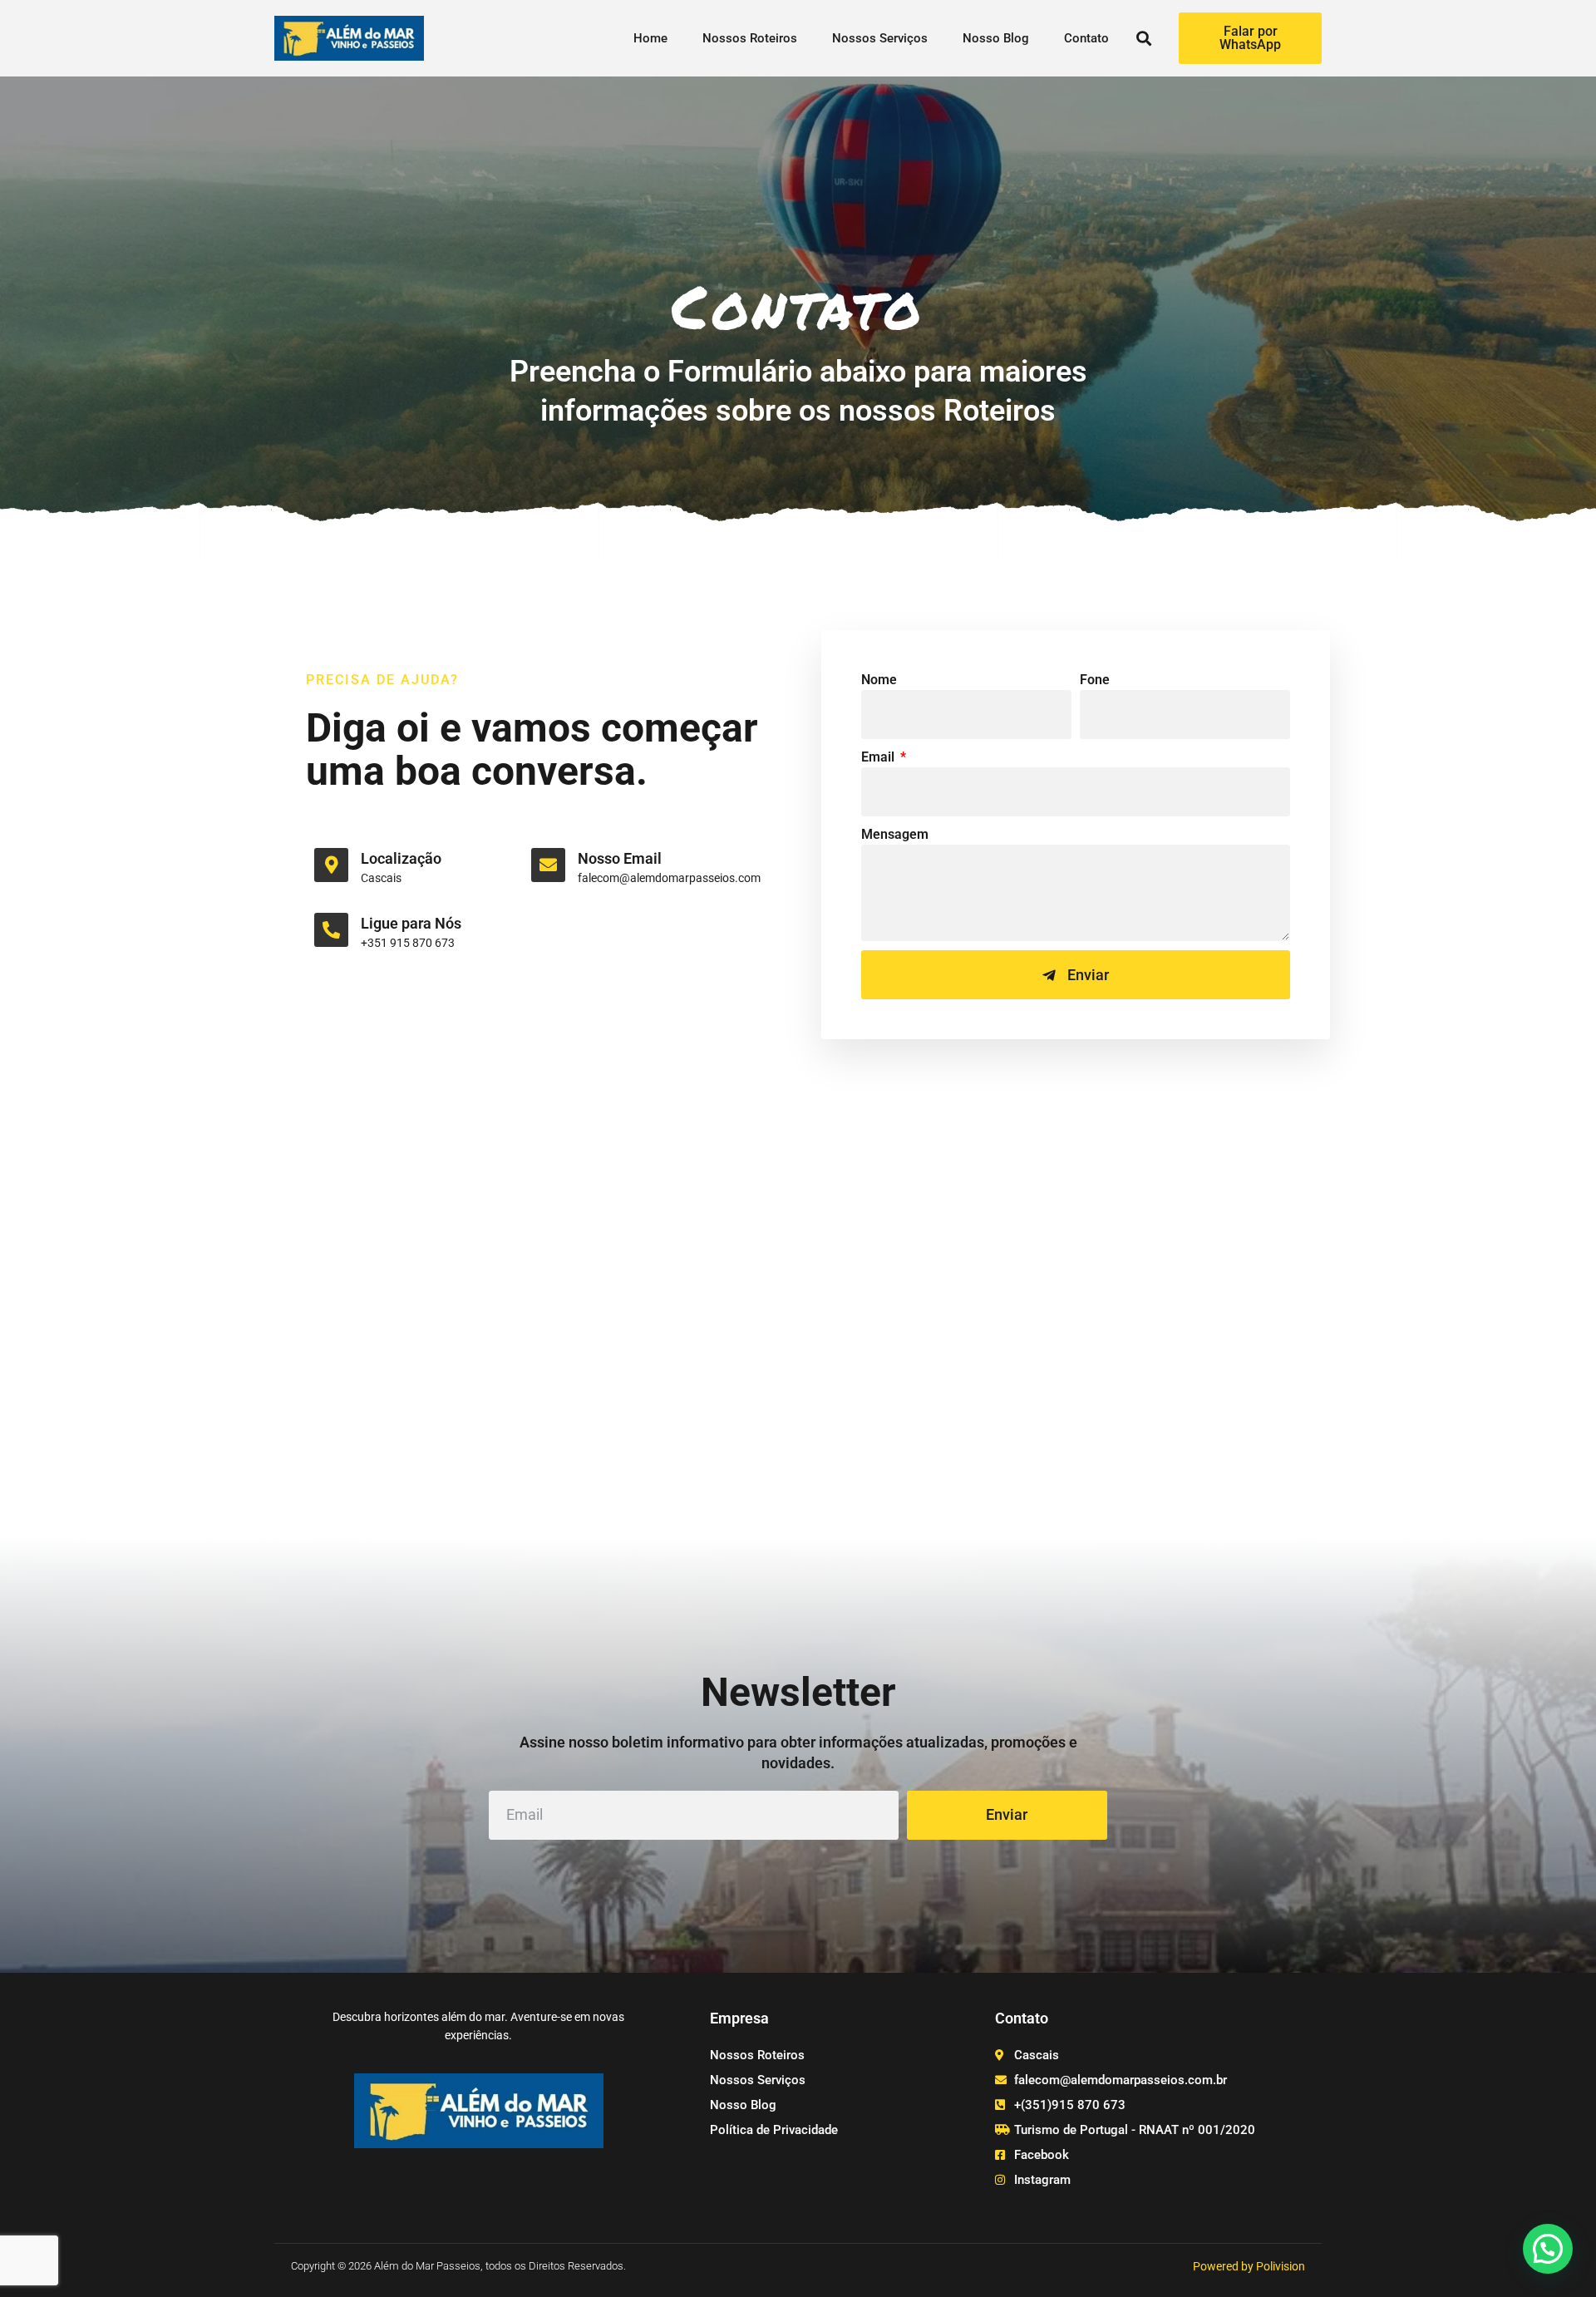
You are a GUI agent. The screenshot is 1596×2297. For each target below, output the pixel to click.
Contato (1086, 38)
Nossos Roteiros (750, 38)
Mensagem (895, 834)
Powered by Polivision (1249, 2266)
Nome (879, 680)
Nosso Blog (996, 38)
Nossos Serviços (880, 38)
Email (879, 757)
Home (650, 38)
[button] (1144, 39)
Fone (1095, 680)
